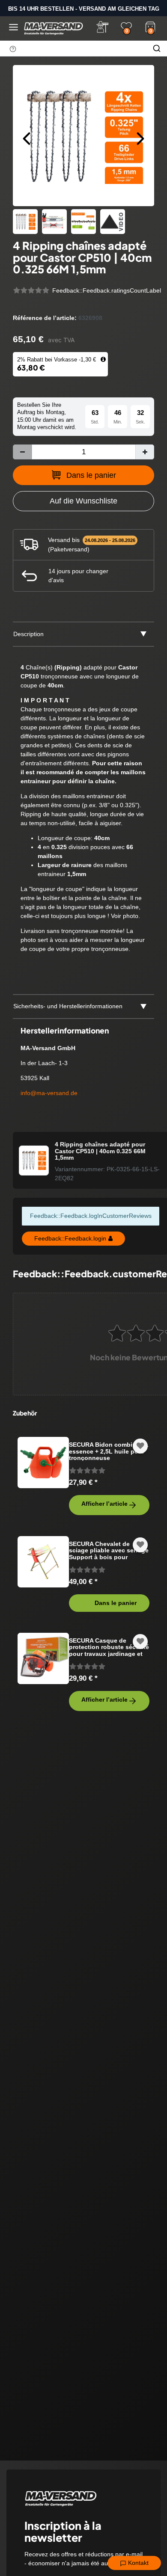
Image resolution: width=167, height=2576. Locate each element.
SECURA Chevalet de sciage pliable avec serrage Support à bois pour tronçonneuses (109, 1550)
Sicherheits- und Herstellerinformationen (68, 1006)
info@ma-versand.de (49, 1093)
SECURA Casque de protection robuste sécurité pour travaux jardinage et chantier (109, 1647)
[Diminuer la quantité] (22, 452)
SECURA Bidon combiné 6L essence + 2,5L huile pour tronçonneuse (109, 1451)
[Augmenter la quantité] (145, 452)
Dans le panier (91, 475)
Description (28, 634)
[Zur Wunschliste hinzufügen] (140, 1446)
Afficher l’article (104, 1504)
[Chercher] (157, 48)
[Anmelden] (102, 27)
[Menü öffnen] (13, 27)
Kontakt (137, 2563)
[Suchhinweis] (13, 49)
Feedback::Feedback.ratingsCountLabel (107, 290)
